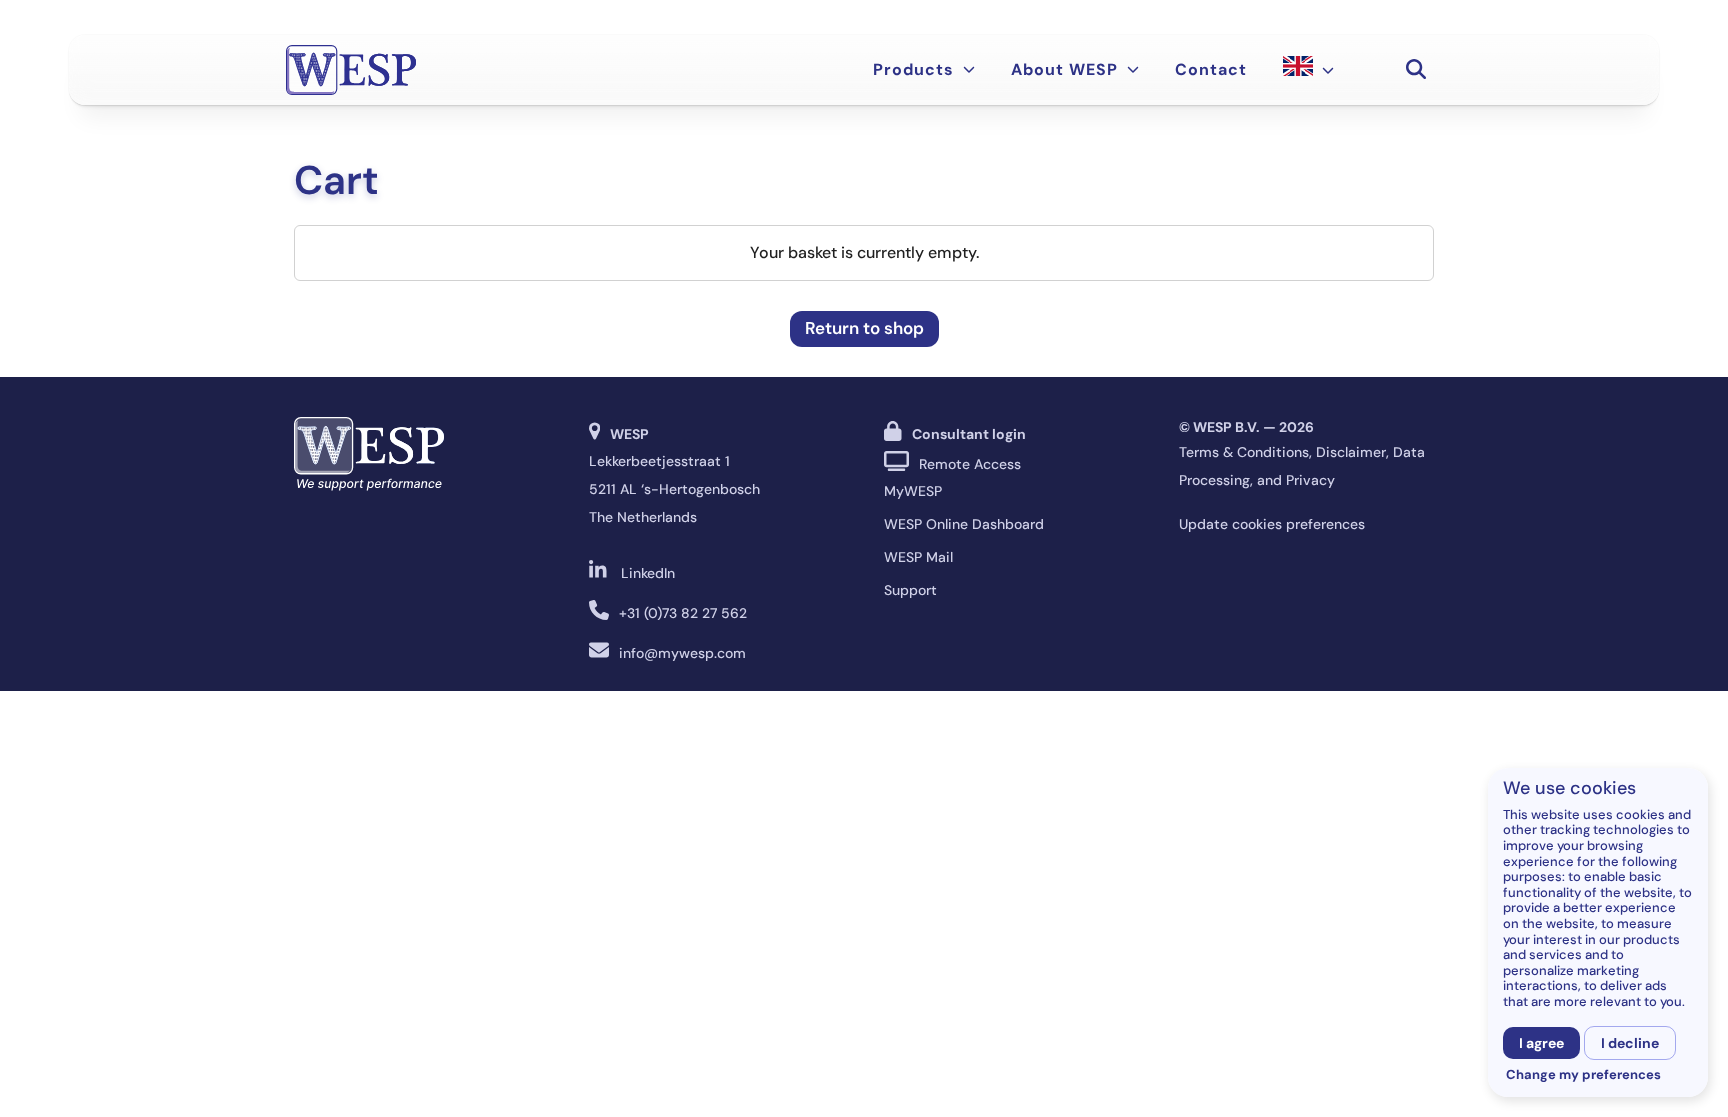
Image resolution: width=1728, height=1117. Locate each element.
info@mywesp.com (682, 653)
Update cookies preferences (1272, 524)
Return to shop (864, 328)
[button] (1416, 70)
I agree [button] (1541, 1043)
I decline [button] (1630, 1043)
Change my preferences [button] (1583, 1075)
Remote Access (970, 464)
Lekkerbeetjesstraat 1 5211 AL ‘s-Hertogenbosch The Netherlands (674, 489)
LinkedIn (648, 573)
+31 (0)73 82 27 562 (683, 613)
